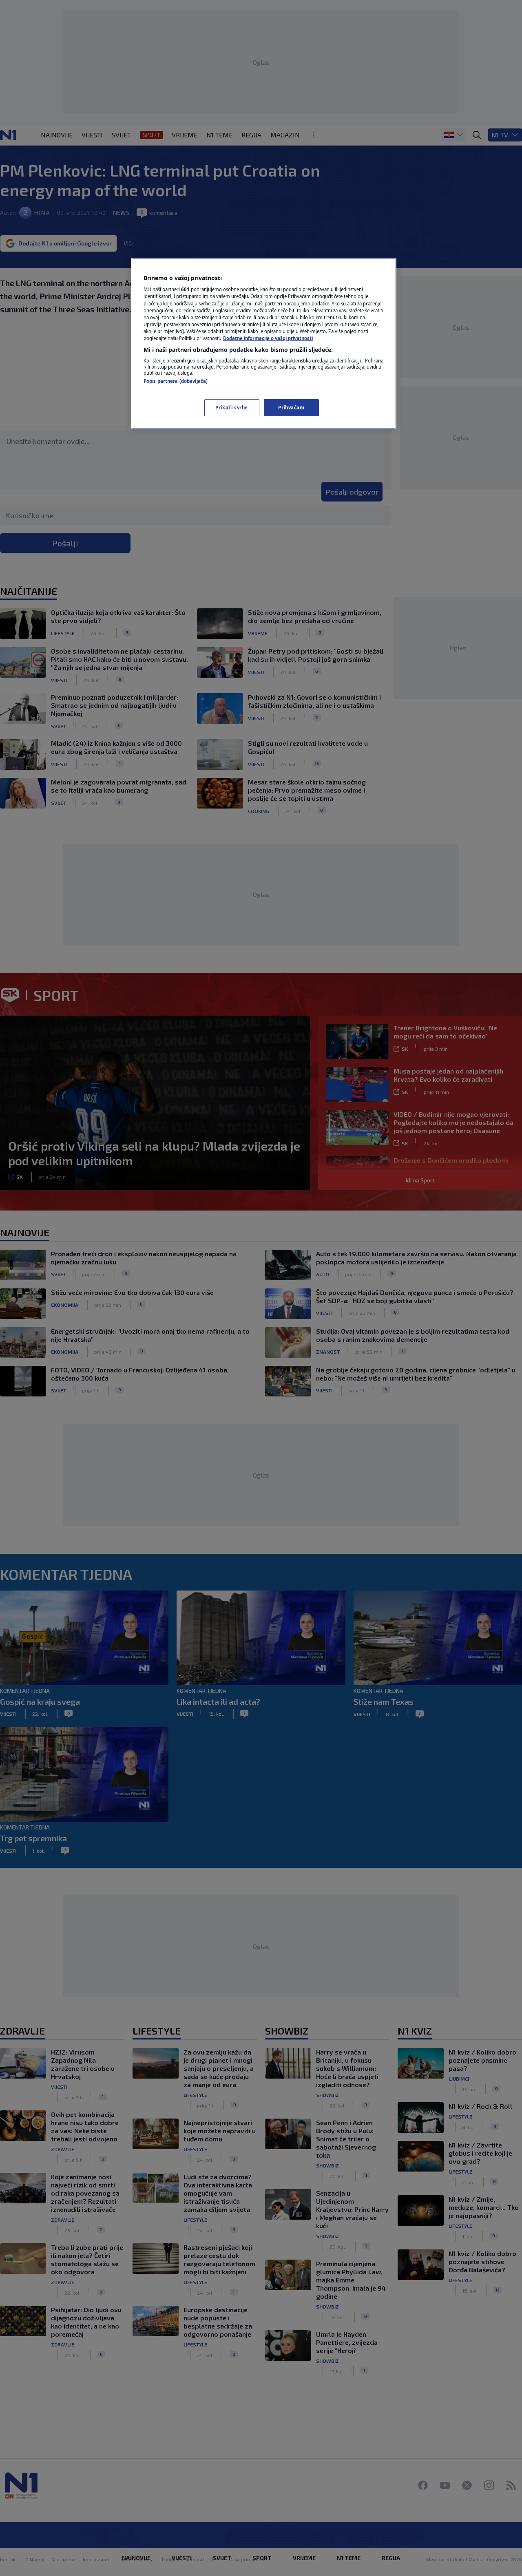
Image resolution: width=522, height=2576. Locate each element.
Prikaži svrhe (231, 408)
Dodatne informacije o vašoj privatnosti (268, 338)
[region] (264, 343)
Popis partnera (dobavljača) (176, 381)
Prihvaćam (291, 408)
